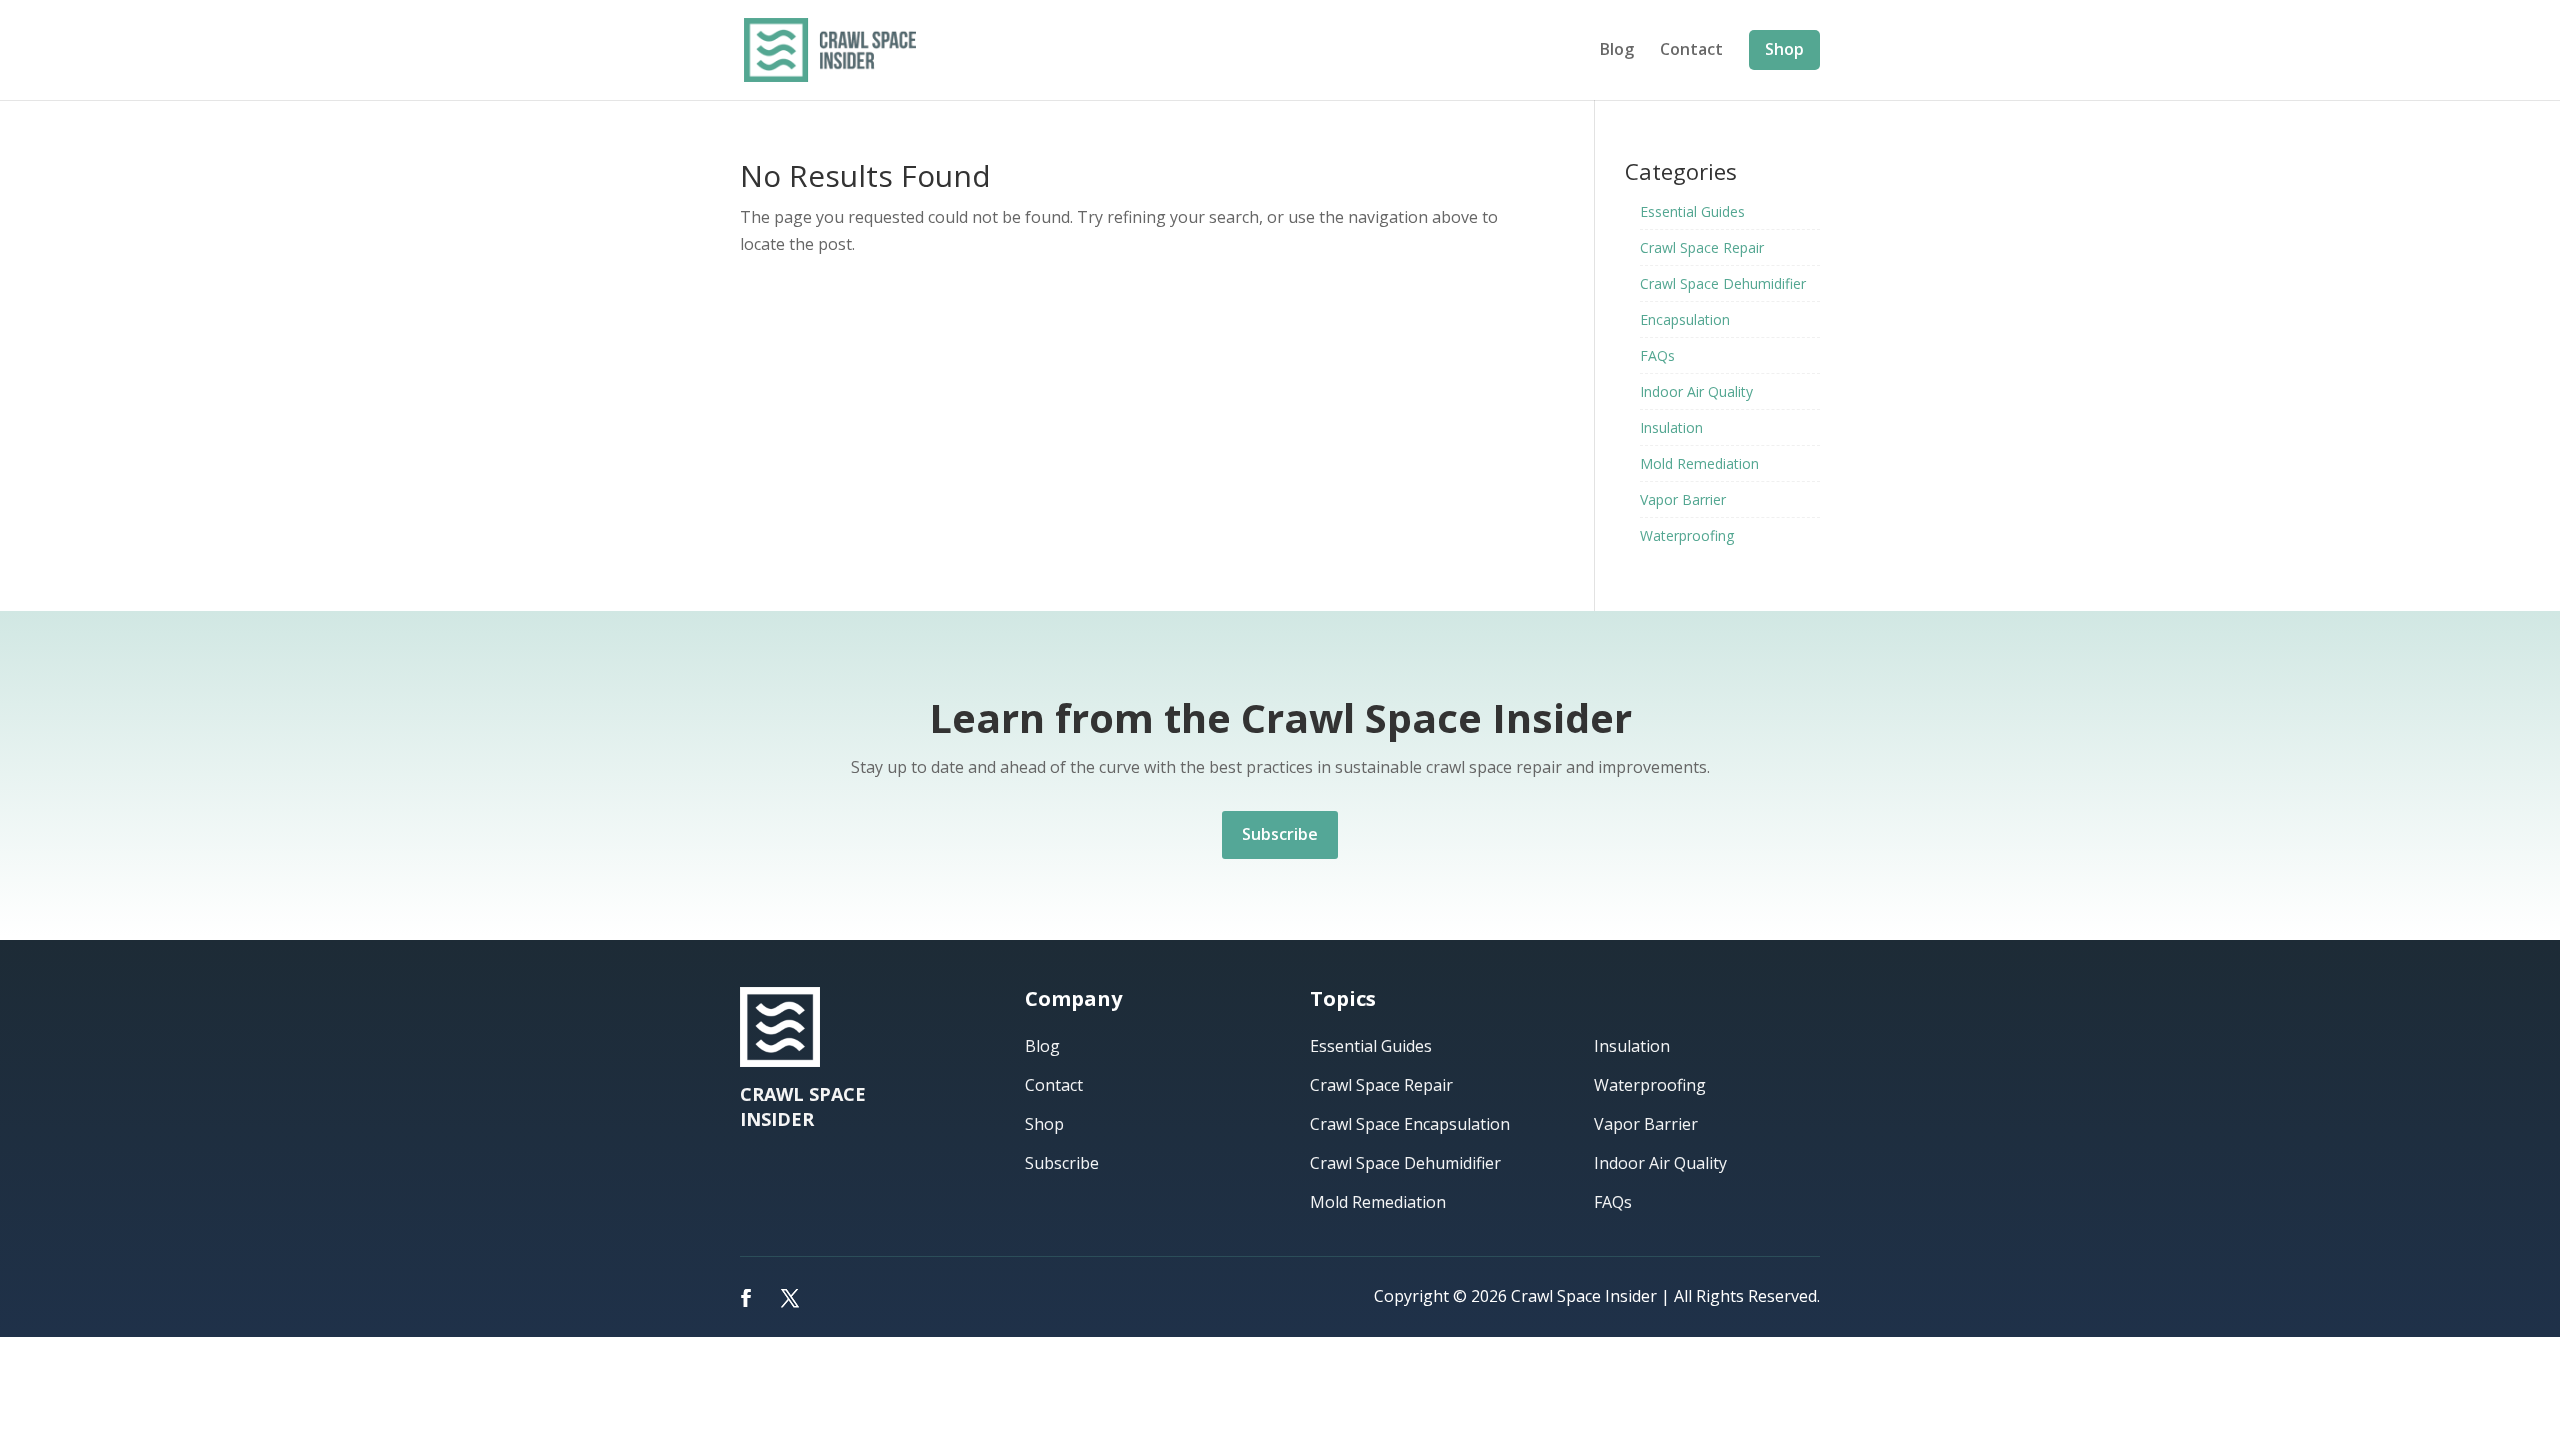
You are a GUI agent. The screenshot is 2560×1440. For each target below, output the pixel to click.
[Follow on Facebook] (746, 1298)
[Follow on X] (790, 1298)
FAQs (1657, 355)
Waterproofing (1687, 535)
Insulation (1671, 427)
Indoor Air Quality (1696, 391)
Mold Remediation (1699, 463)
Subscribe (1280, 834)
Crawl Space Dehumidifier (1723, 283)
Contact (1691, 51)
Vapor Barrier (1683, 499)
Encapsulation (1685, 319)
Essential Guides (1692, 211)
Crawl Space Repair (1702, 247)
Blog (1617, 51)
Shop (1784, 49)
